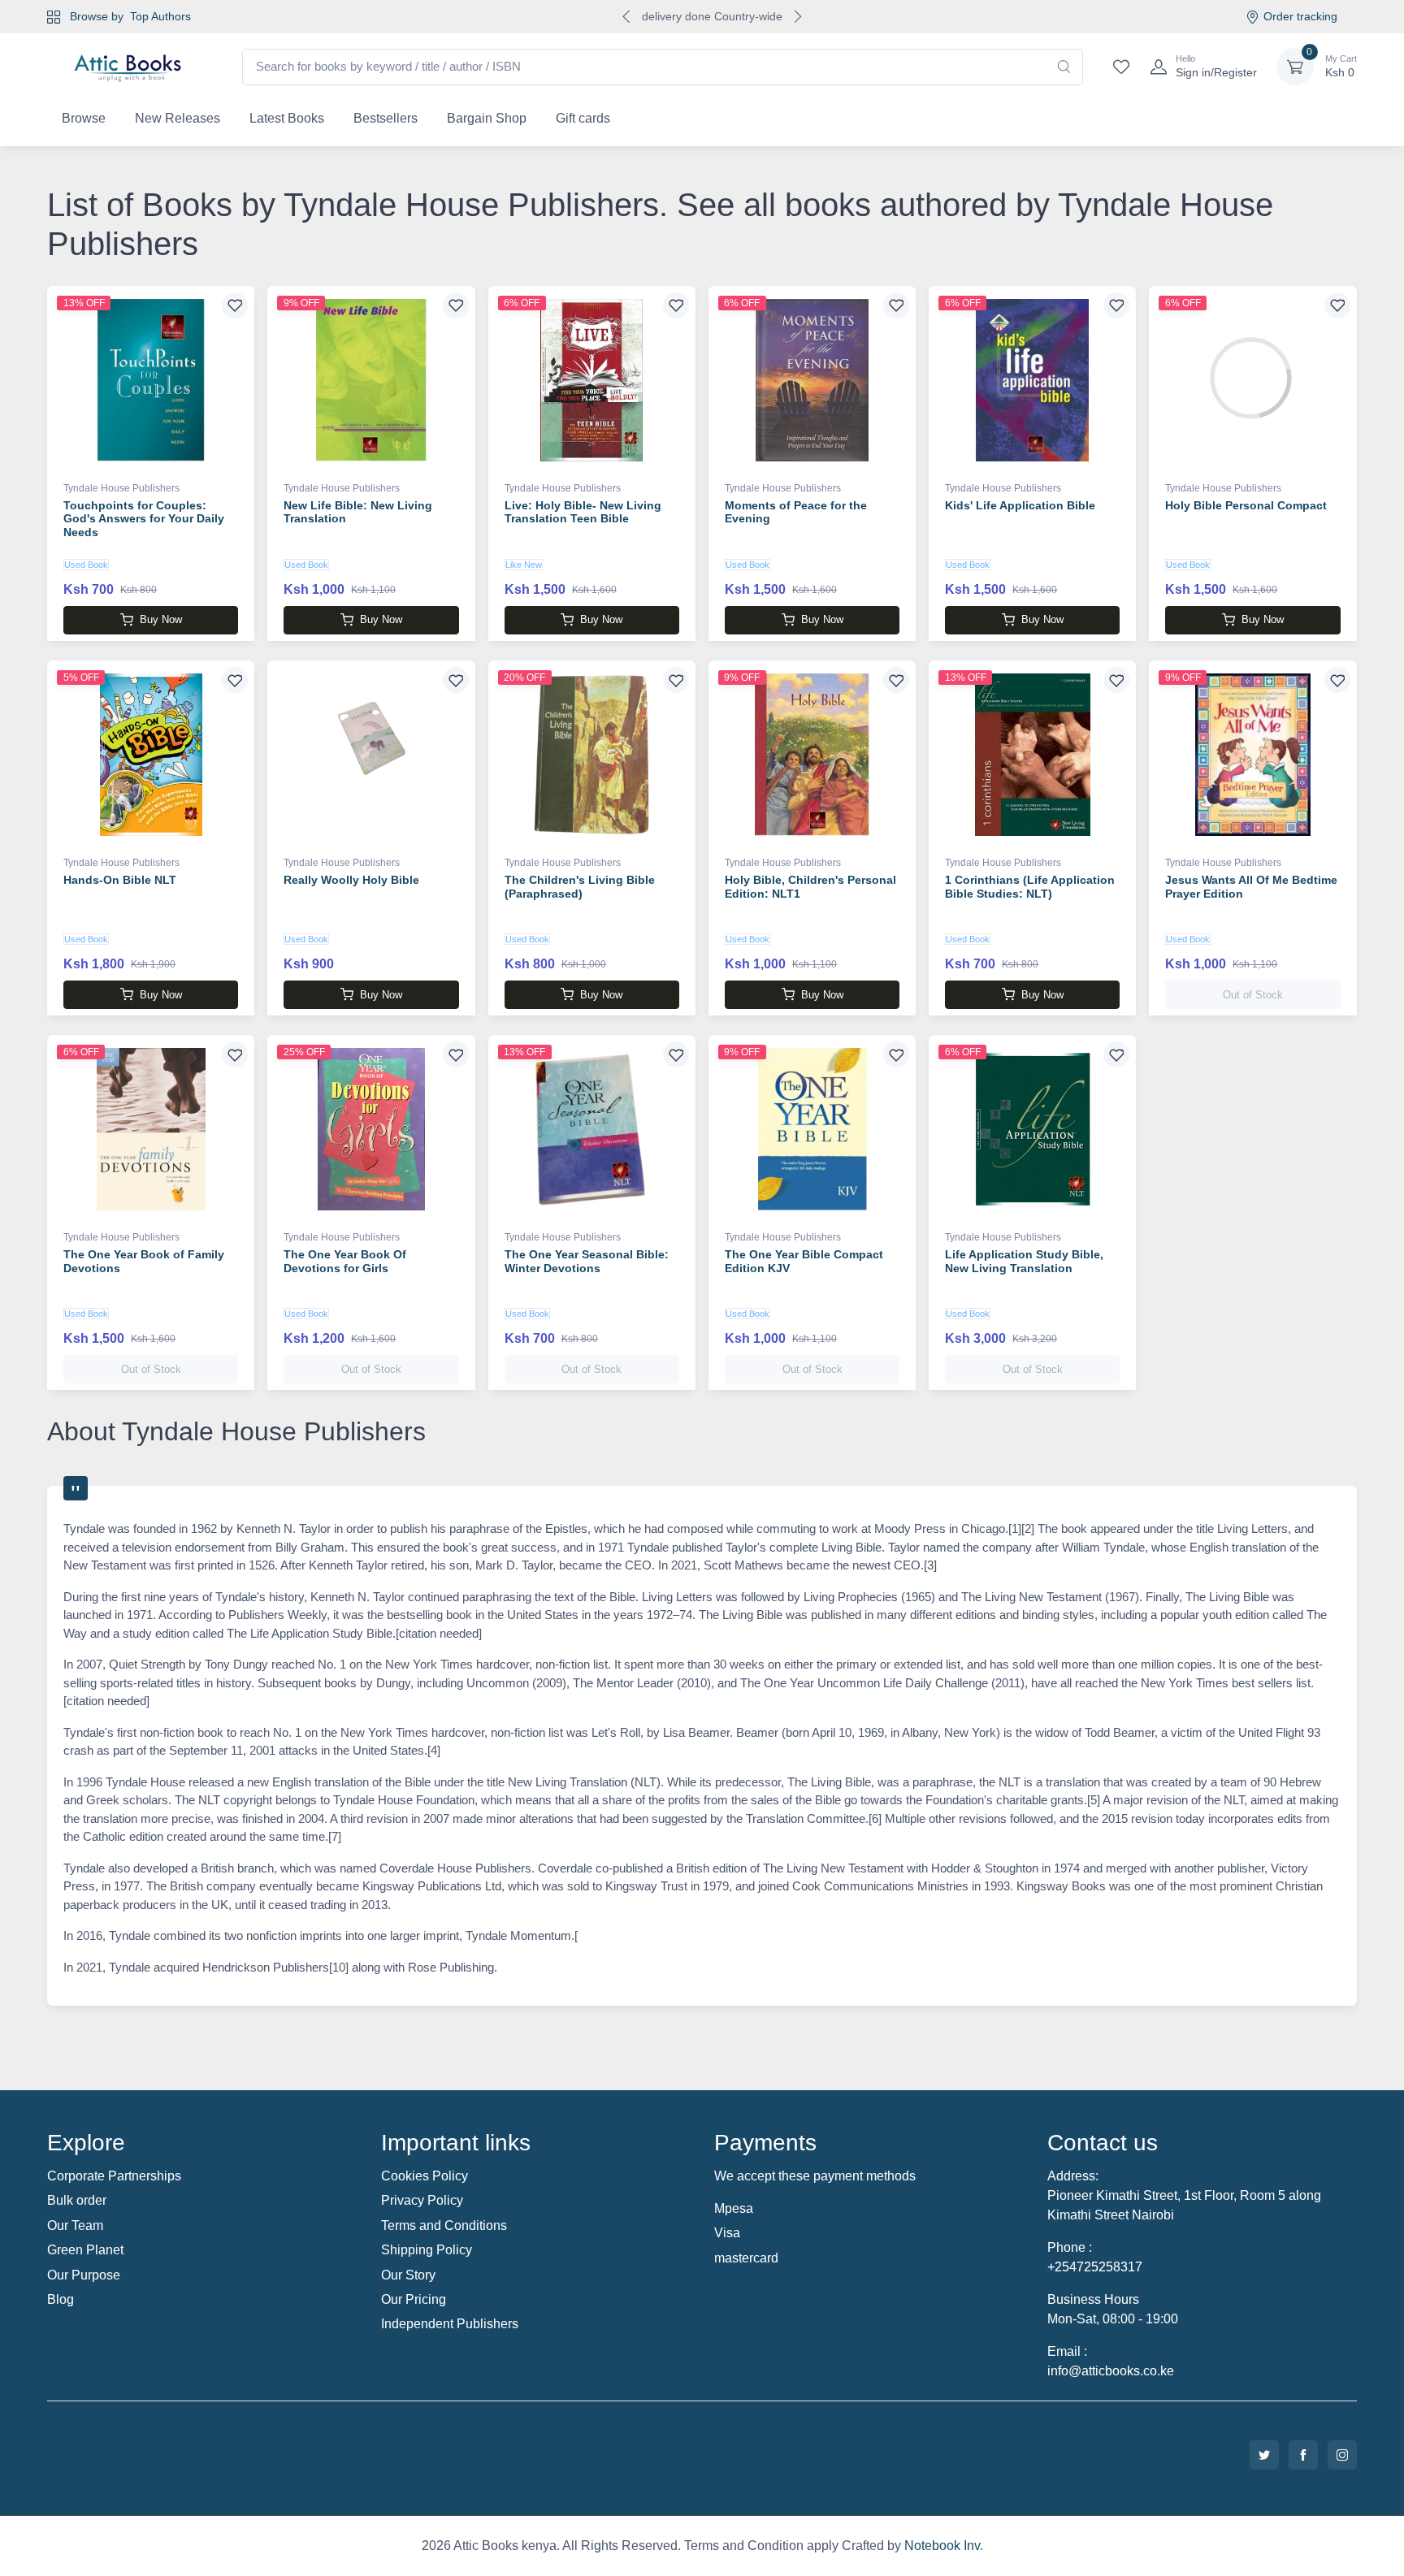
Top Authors (160, 16)
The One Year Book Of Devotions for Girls (345, 1261)
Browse (84, 118)
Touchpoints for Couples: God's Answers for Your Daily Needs (144, 519)
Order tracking (1300, 16)
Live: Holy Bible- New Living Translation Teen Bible (583, 512)
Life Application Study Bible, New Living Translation (1024, 1261)
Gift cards (583, 118)
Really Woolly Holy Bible (351, 880)
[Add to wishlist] (235, 305)
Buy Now (161, 619)
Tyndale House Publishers (121, 488)
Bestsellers (386, 118)
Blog (61, 2299)
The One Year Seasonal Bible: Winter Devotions (587, 1261)
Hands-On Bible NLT (120, 880)
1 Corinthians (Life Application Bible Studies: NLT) (1030, 887)
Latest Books (287, 118)
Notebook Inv (942, 2546)
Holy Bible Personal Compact (1246, 505)
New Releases (178, 118)
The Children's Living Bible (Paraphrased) (580, 887)
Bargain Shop (487, 118)
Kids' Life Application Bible (1020, 505)
